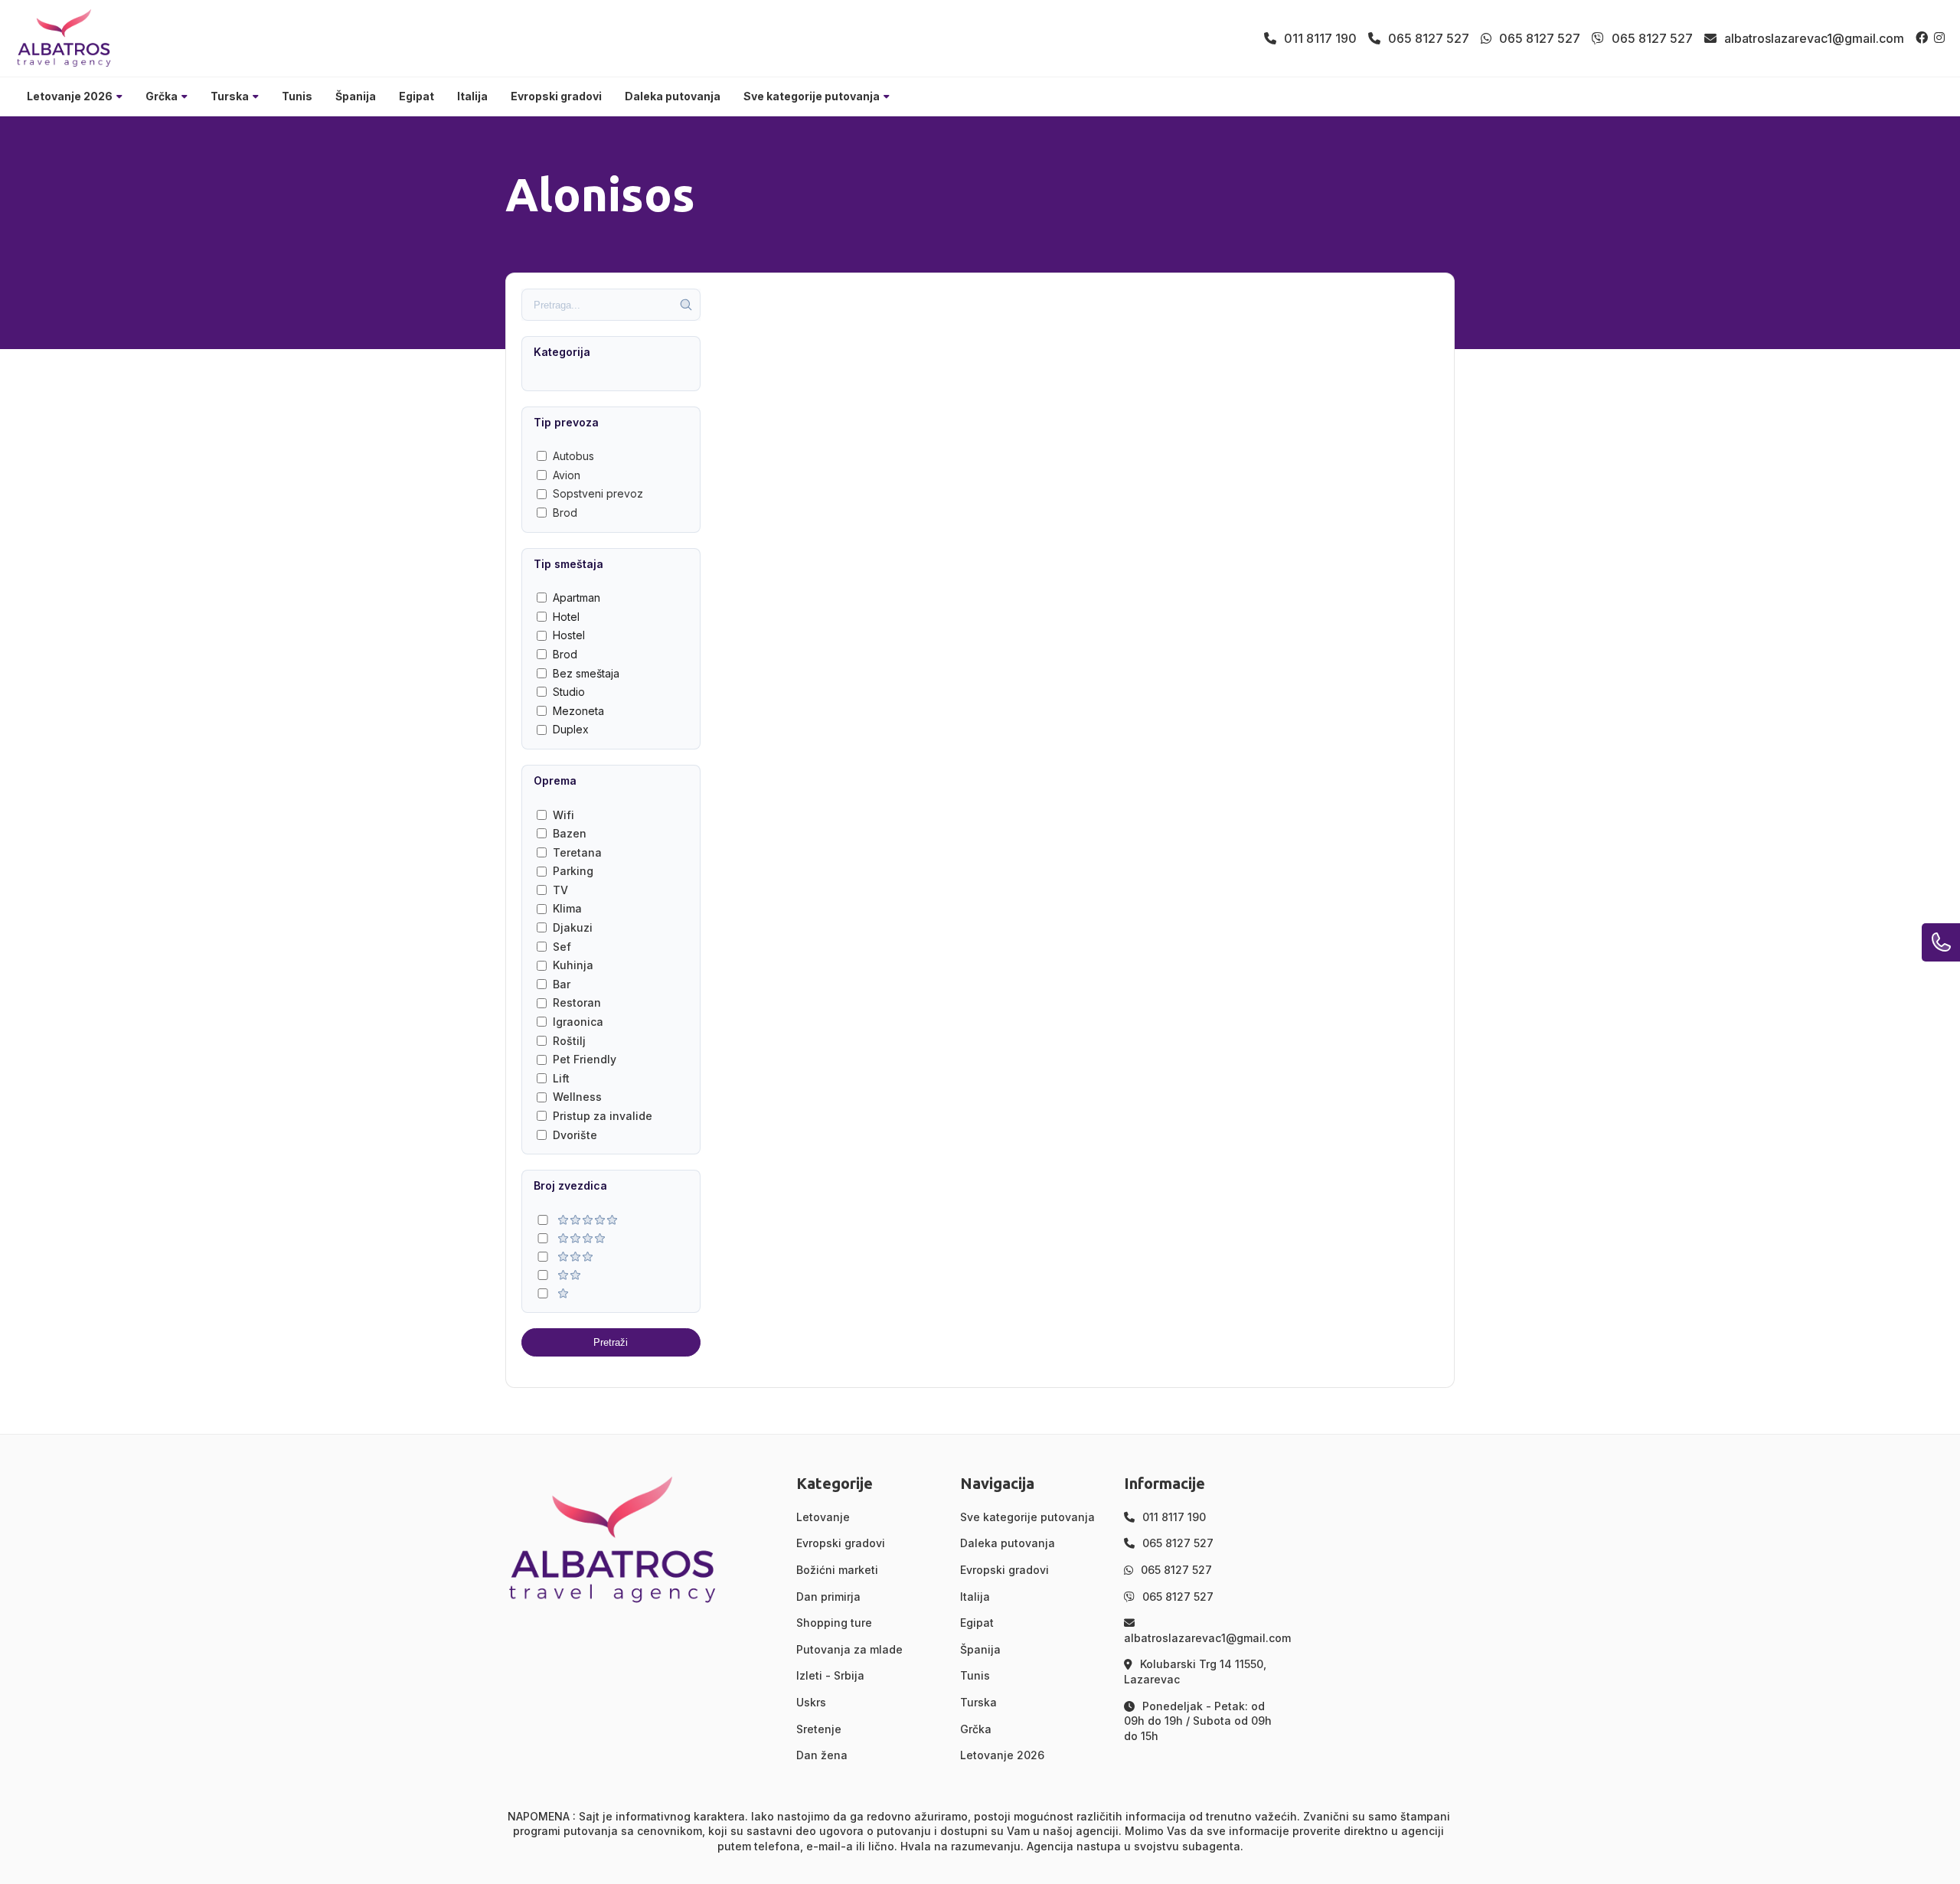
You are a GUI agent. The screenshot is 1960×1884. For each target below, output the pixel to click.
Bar (562, 984)
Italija (472, 96)
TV (560, 890)
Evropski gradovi (556, 96)
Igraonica (578, 1022)
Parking (573, 871)
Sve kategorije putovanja (812, 96)
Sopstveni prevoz (598, 493)
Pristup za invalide (603, 1116)
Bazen (570, 833)
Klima (567, 908)
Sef (562, 947)
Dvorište (575, 1135)
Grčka (162, 96)
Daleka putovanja (673, 96)
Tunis (297, 96)
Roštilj (569, 1041)
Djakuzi (573, 927)
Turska (230, 96)
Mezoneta (578, 711)
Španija (356, 96)
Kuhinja (573, 965)
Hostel (569, 635)
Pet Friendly (585, 1059)
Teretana (577, 852)
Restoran (577, 1002)
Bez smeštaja (586, 673)
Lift (561, 1078)
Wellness (577, 1097)
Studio (569, 692)
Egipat (416, 96)
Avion (567, 475)
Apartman (577, 598)
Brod (565, 513)
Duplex (571, 729)
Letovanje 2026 (70, 96)
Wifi (563, 815)
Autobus (573, 456)
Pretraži (611, 1342)
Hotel (566, 617)
